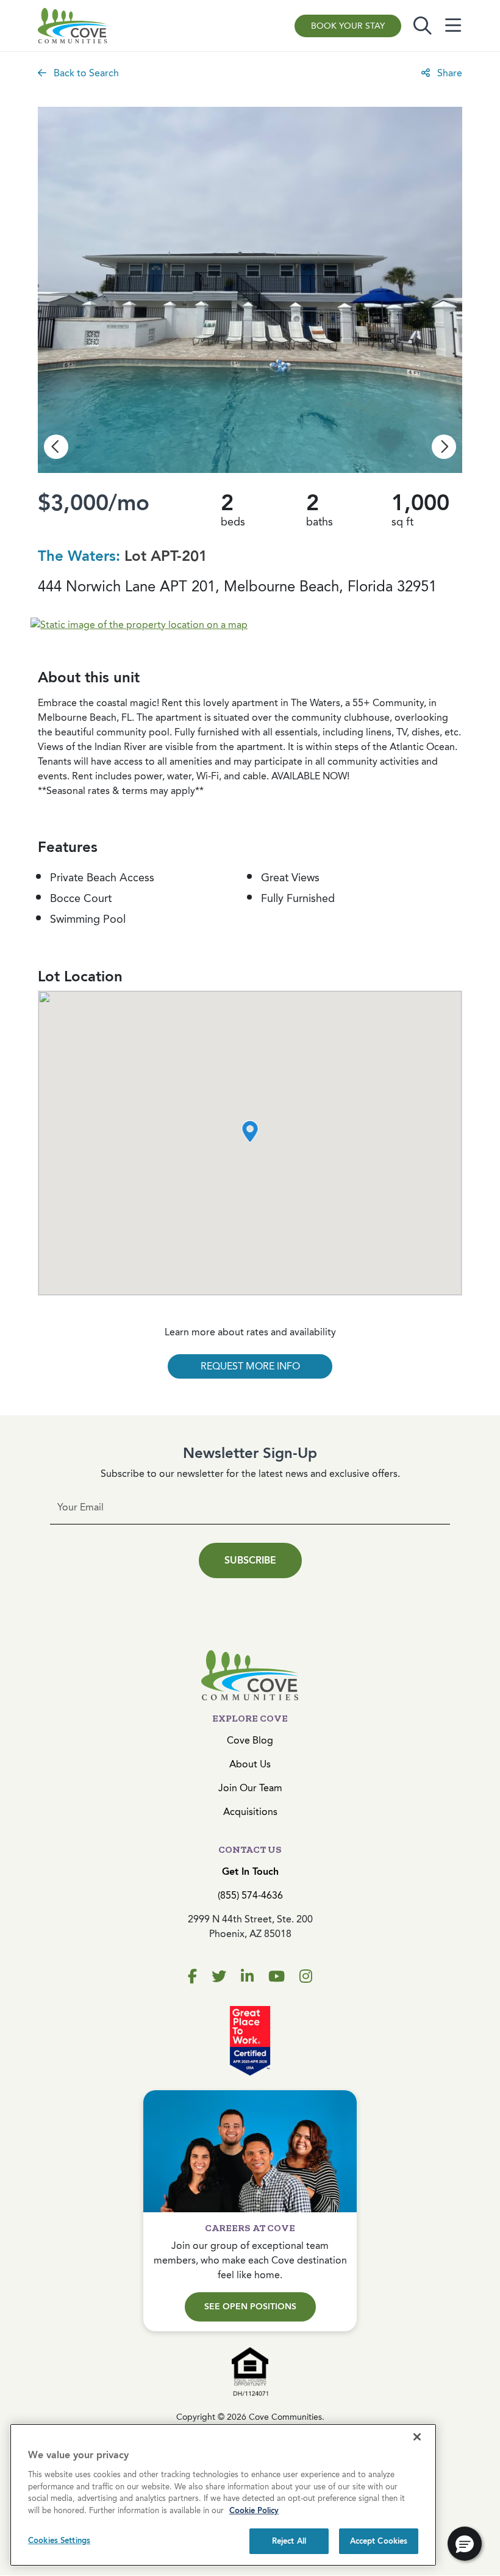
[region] (223, 2495)
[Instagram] (306, 1977)
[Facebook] (192, 1977)
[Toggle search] (423, 26)
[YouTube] (277, 1977)
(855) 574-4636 (250, 1895)
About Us (250, 1764)
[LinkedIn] (247, 1977)
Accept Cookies (379, 2541)
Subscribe (250, 1560)
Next (444, 447)
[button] (250, 1131)
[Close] (417, 2437)
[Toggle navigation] (453, 26)
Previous (56, 447)
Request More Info (250, 1366)
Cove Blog (250, 1740)
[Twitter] (219, 1977)
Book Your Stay (348, 26)
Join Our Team (250, 1788)
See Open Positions (250, 2307)
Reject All (289, 2541)
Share (448, 73)
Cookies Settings (59, 2540)
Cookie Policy (254, 2510)
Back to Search (85, 73)
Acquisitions (250, 1812)
